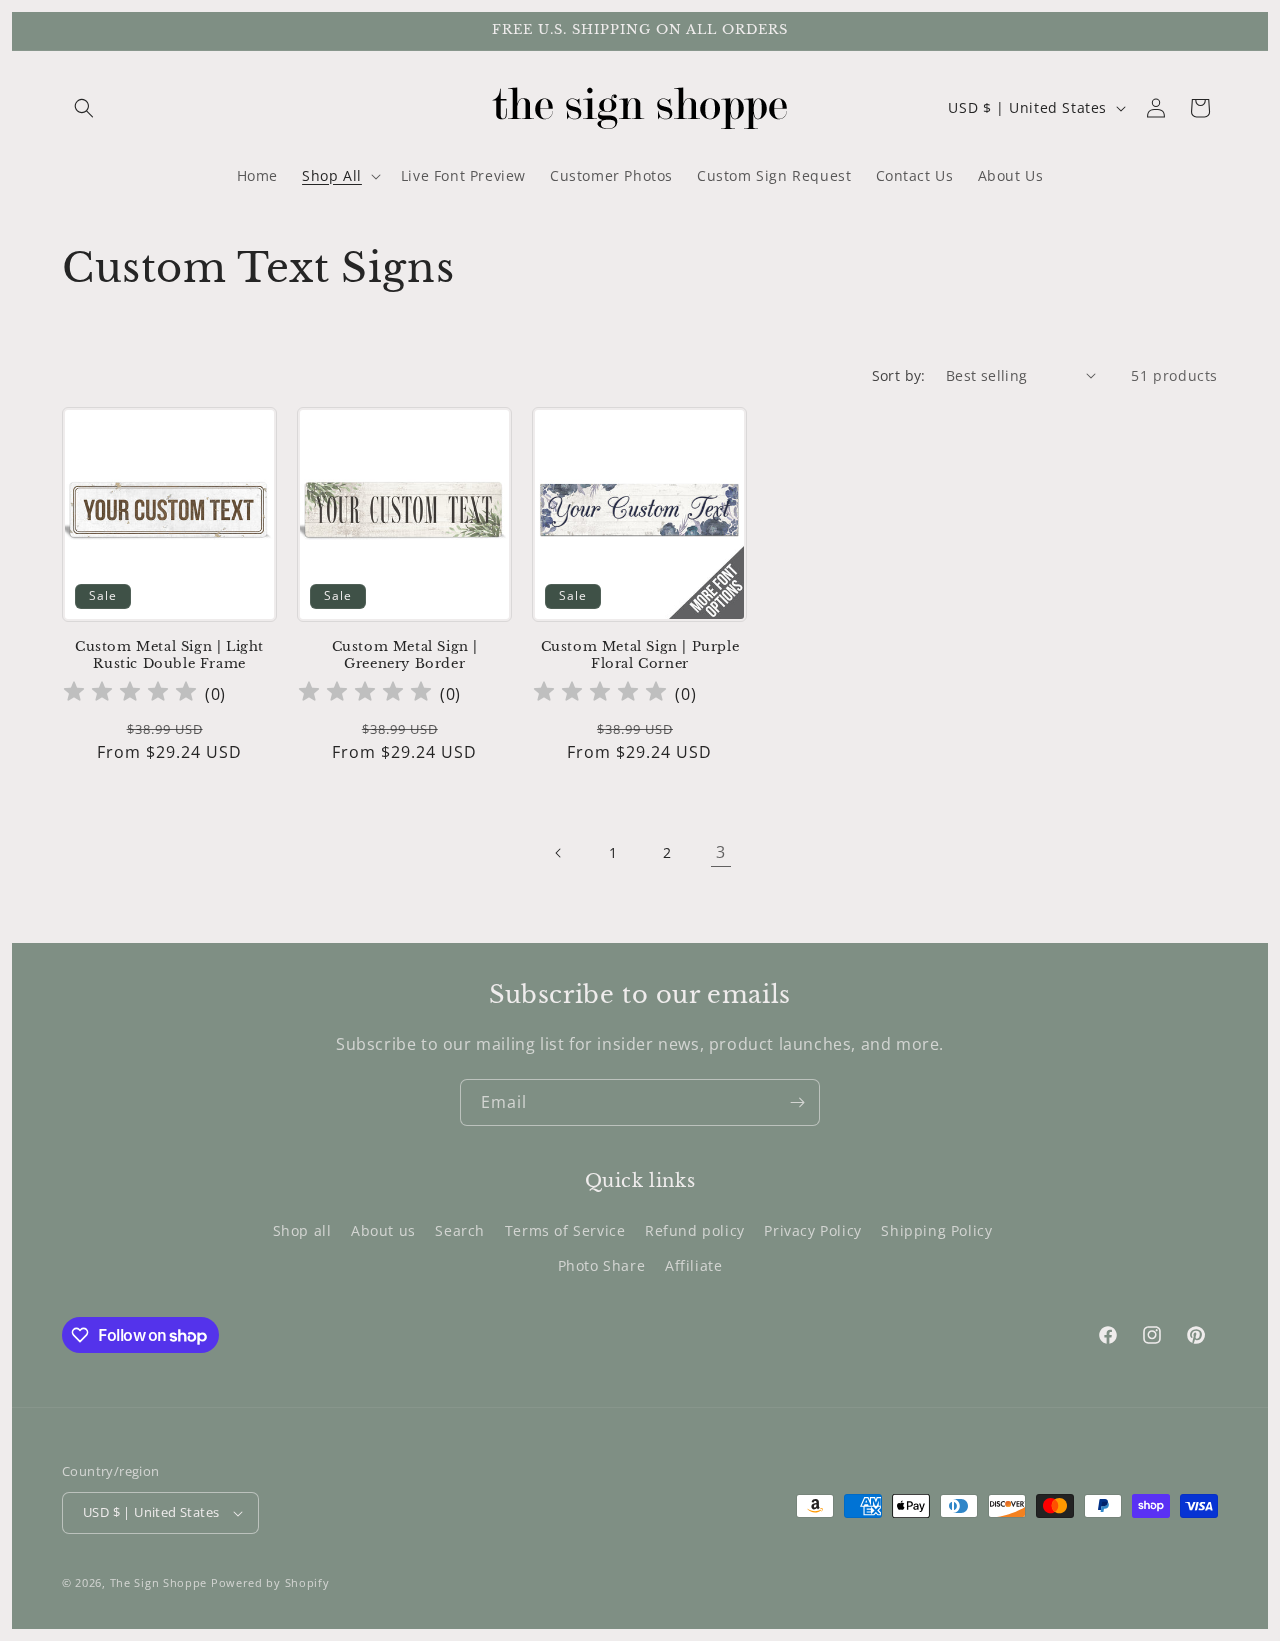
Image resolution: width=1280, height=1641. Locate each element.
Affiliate (693, 1265)
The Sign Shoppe (160, 1582)
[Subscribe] (797, 1102)
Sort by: (899, 375)
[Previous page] (559, 853)
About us (383, 1230)
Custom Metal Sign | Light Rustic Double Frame (169, 655)
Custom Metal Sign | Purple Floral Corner (640, 655)
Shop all (302, 1230)
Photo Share (602, 1265)
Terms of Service (565, 1230)
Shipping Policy (936, 1230)
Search (460, 1230)
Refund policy (695, 1230)
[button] (84, 108)
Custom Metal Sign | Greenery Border (405, 655)
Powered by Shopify (270, 1582)
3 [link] (721, 852)
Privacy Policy (812, 1230)
